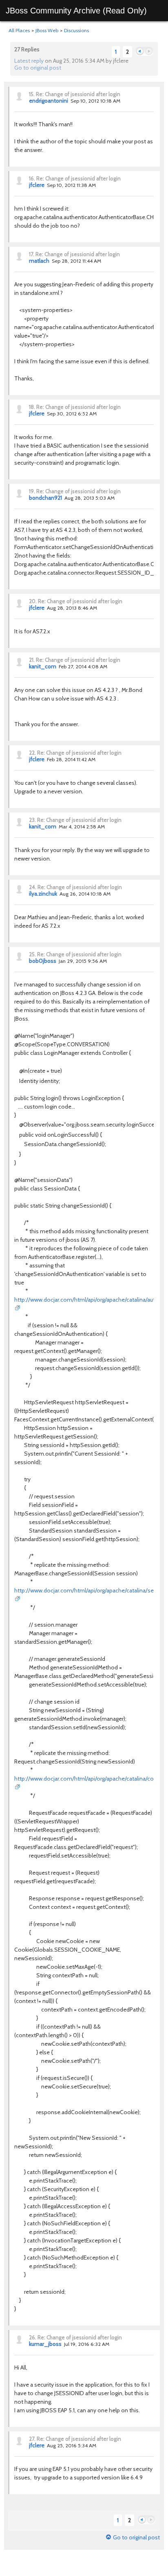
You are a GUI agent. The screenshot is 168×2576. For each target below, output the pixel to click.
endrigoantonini (49, 101)
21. (32, 660)
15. (32, 94)
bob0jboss (43, 961)
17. (32, 254)
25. (32, 954)
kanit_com (43, 666)
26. (33, 2337)
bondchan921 (45, 498)
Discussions (76, 30)
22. (32, 753)
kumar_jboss (45, 2344)
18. (32, 407)
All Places (19, 30)
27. (32, 2439)
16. (32, 178)
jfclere (37, 185)
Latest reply (29, 61)
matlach (39, 261)
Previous (140, 52)
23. (32, 820)
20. (33, 601)
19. (32, 491)
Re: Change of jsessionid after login (78, 94)
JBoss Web (47, 30)
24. (33, 887)
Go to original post (38, 68)
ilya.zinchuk (43, 894)
